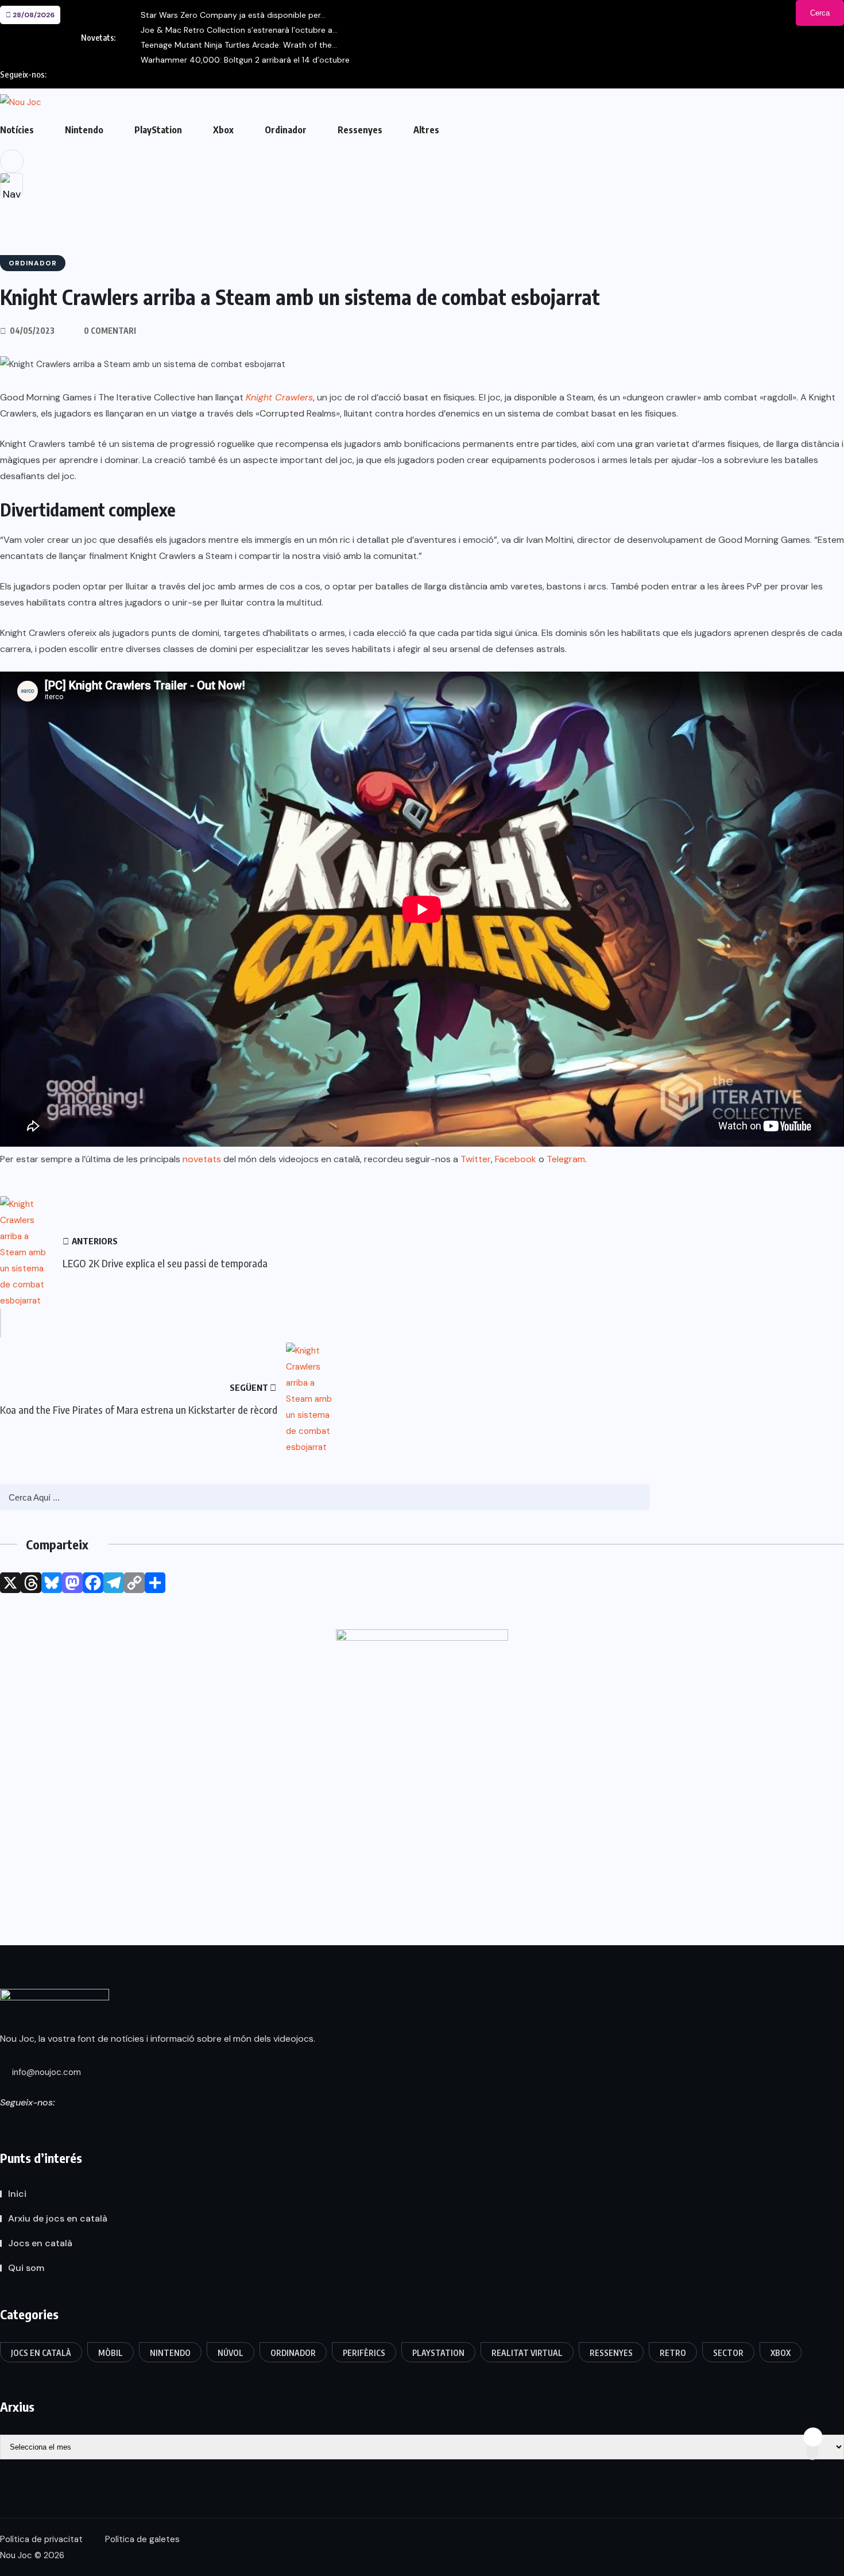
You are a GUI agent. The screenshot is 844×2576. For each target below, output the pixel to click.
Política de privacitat (41, 2539)
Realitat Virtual (527, 2353)
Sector (728, 2353)
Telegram (566, 1159)
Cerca (820, 13)
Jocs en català (40, 2243)
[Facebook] (93, 1583)
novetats (202, 1159)
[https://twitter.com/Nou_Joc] (3, 2124)
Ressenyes (360, 130)
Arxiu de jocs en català (58, 2218)
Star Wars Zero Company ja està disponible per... (233, 15)
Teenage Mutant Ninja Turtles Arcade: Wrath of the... (239, 45)
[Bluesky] (52, 1583)
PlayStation (158, 130)
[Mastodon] (72, 1583)
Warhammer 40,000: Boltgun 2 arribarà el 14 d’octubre (245, 60)
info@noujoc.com (45, 2072)
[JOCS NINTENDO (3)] (422, 1750)
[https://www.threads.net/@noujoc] (45, 2124)
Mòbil (111, 2353)
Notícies (17, 130)
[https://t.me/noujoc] (86, 2124)
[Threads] (31, 1583)
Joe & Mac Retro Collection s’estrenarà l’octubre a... (239, 30)
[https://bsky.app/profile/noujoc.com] (24, 2124)
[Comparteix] (155, 1583)
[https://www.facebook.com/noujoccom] (65, 2124)
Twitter (476, 1159)
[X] (10, 1583)
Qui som (26, 2268)
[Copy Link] (134, 1583)
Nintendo (84, 130)
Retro (673, 2353)
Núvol (231, 2353)
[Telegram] (114, 1583)
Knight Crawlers (279, 397)
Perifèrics (364, 2353)
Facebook (516, 1159)
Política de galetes (142, 2539)
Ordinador (286, 130)
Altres (426, 130)
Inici (17, 2194)
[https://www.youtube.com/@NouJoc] (107, 2124)
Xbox (223, 130)
